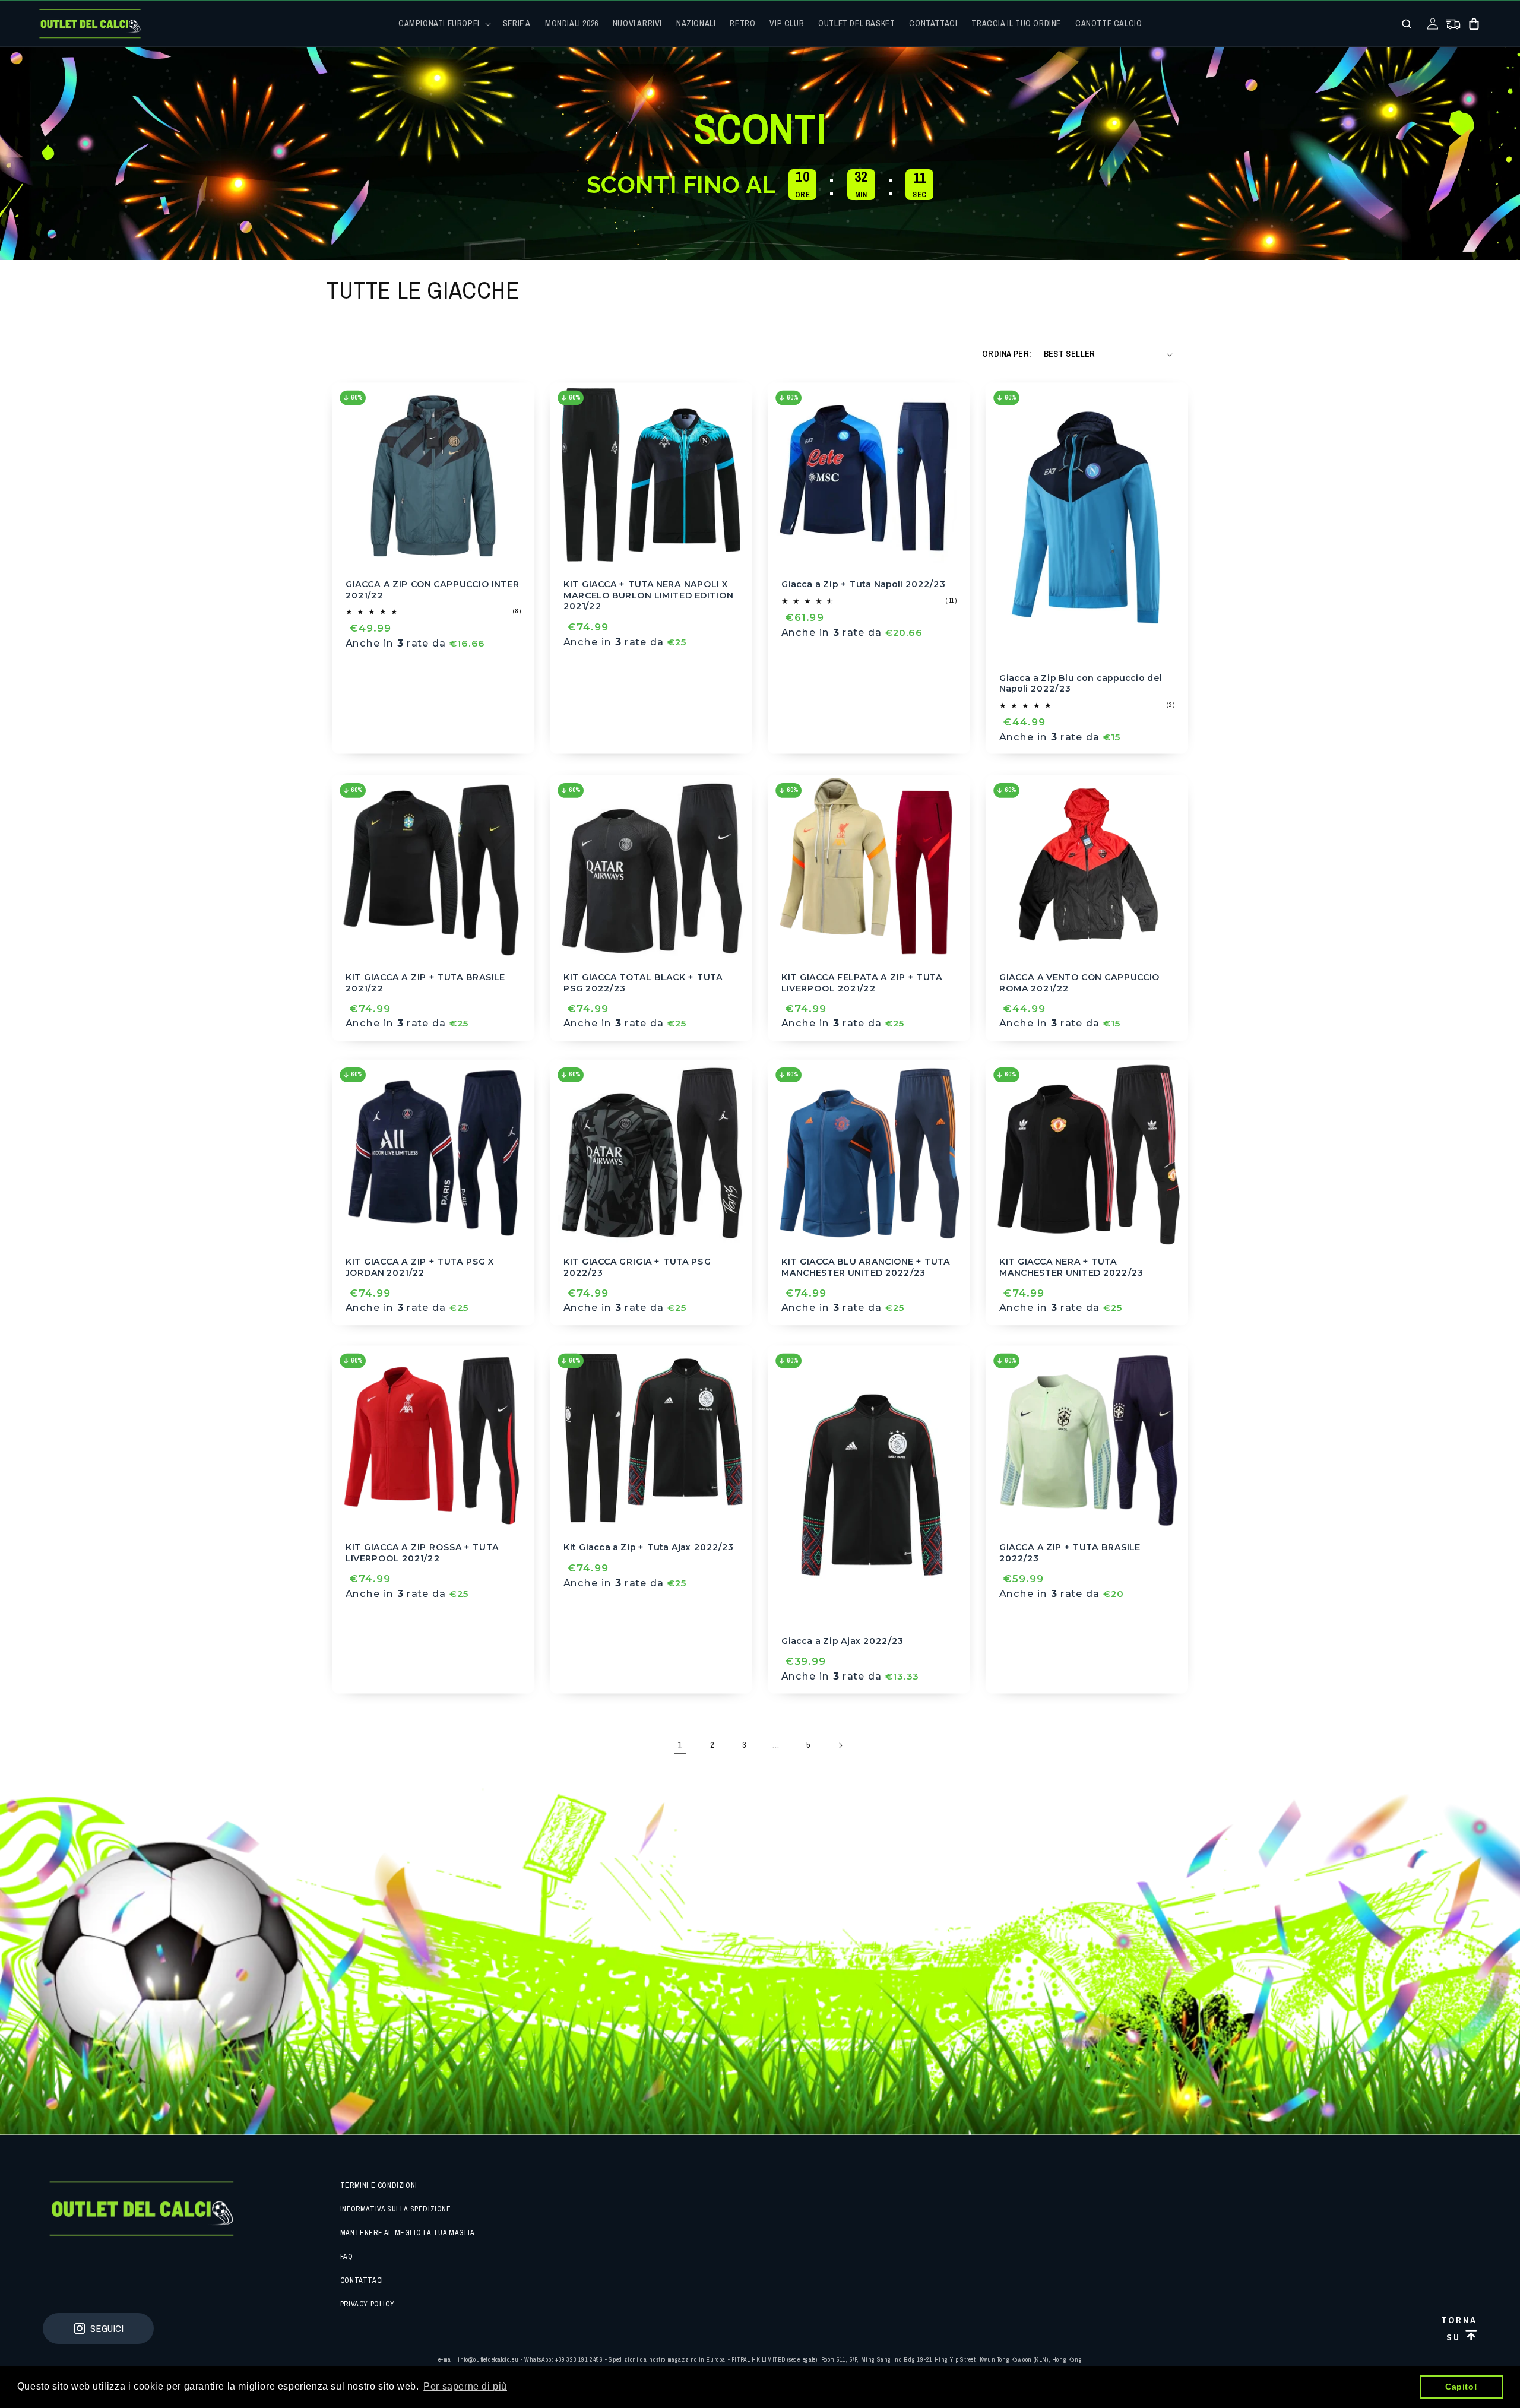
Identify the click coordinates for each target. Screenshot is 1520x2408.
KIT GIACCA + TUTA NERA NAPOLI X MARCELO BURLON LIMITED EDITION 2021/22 (648, 595)
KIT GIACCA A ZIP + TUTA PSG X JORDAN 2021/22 (420, 1267)
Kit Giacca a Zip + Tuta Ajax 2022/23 (649, 1547)
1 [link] (680, 1745)
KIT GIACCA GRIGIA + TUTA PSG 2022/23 (637, 1267)
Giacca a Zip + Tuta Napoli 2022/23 (864, 584)
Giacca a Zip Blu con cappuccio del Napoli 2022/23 (1081, 683)
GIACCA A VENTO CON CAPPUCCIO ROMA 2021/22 (1080, 983)
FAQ (347, 2257)
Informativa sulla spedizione (396, 2209)
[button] (444, 23)
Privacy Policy (367, 2304)
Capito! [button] (1461, 2387)
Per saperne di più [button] (465, 2386)
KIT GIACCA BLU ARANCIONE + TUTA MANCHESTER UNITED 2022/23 (866, 1267)
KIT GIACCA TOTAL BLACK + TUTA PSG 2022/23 (643, 983)
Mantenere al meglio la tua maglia (408, 2233)
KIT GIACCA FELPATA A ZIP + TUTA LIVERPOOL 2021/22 (862, 983)
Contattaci (362, 2280)
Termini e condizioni (379, 2185)
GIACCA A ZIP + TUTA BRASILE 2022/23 (1070, 1553)
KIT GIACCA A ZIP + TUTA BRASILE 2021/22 (425, 983)
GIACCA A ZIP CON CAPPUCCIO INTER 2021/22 (433, 590)
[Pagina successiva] (840, 1745)
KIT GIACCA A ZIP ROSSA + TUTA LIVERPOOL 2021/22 (422, 1553)
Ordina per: (1007, 354)
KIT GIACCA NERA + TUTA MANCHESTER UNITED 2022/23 (1071, 1267)
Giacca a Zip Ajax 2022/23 (843, 1641)
